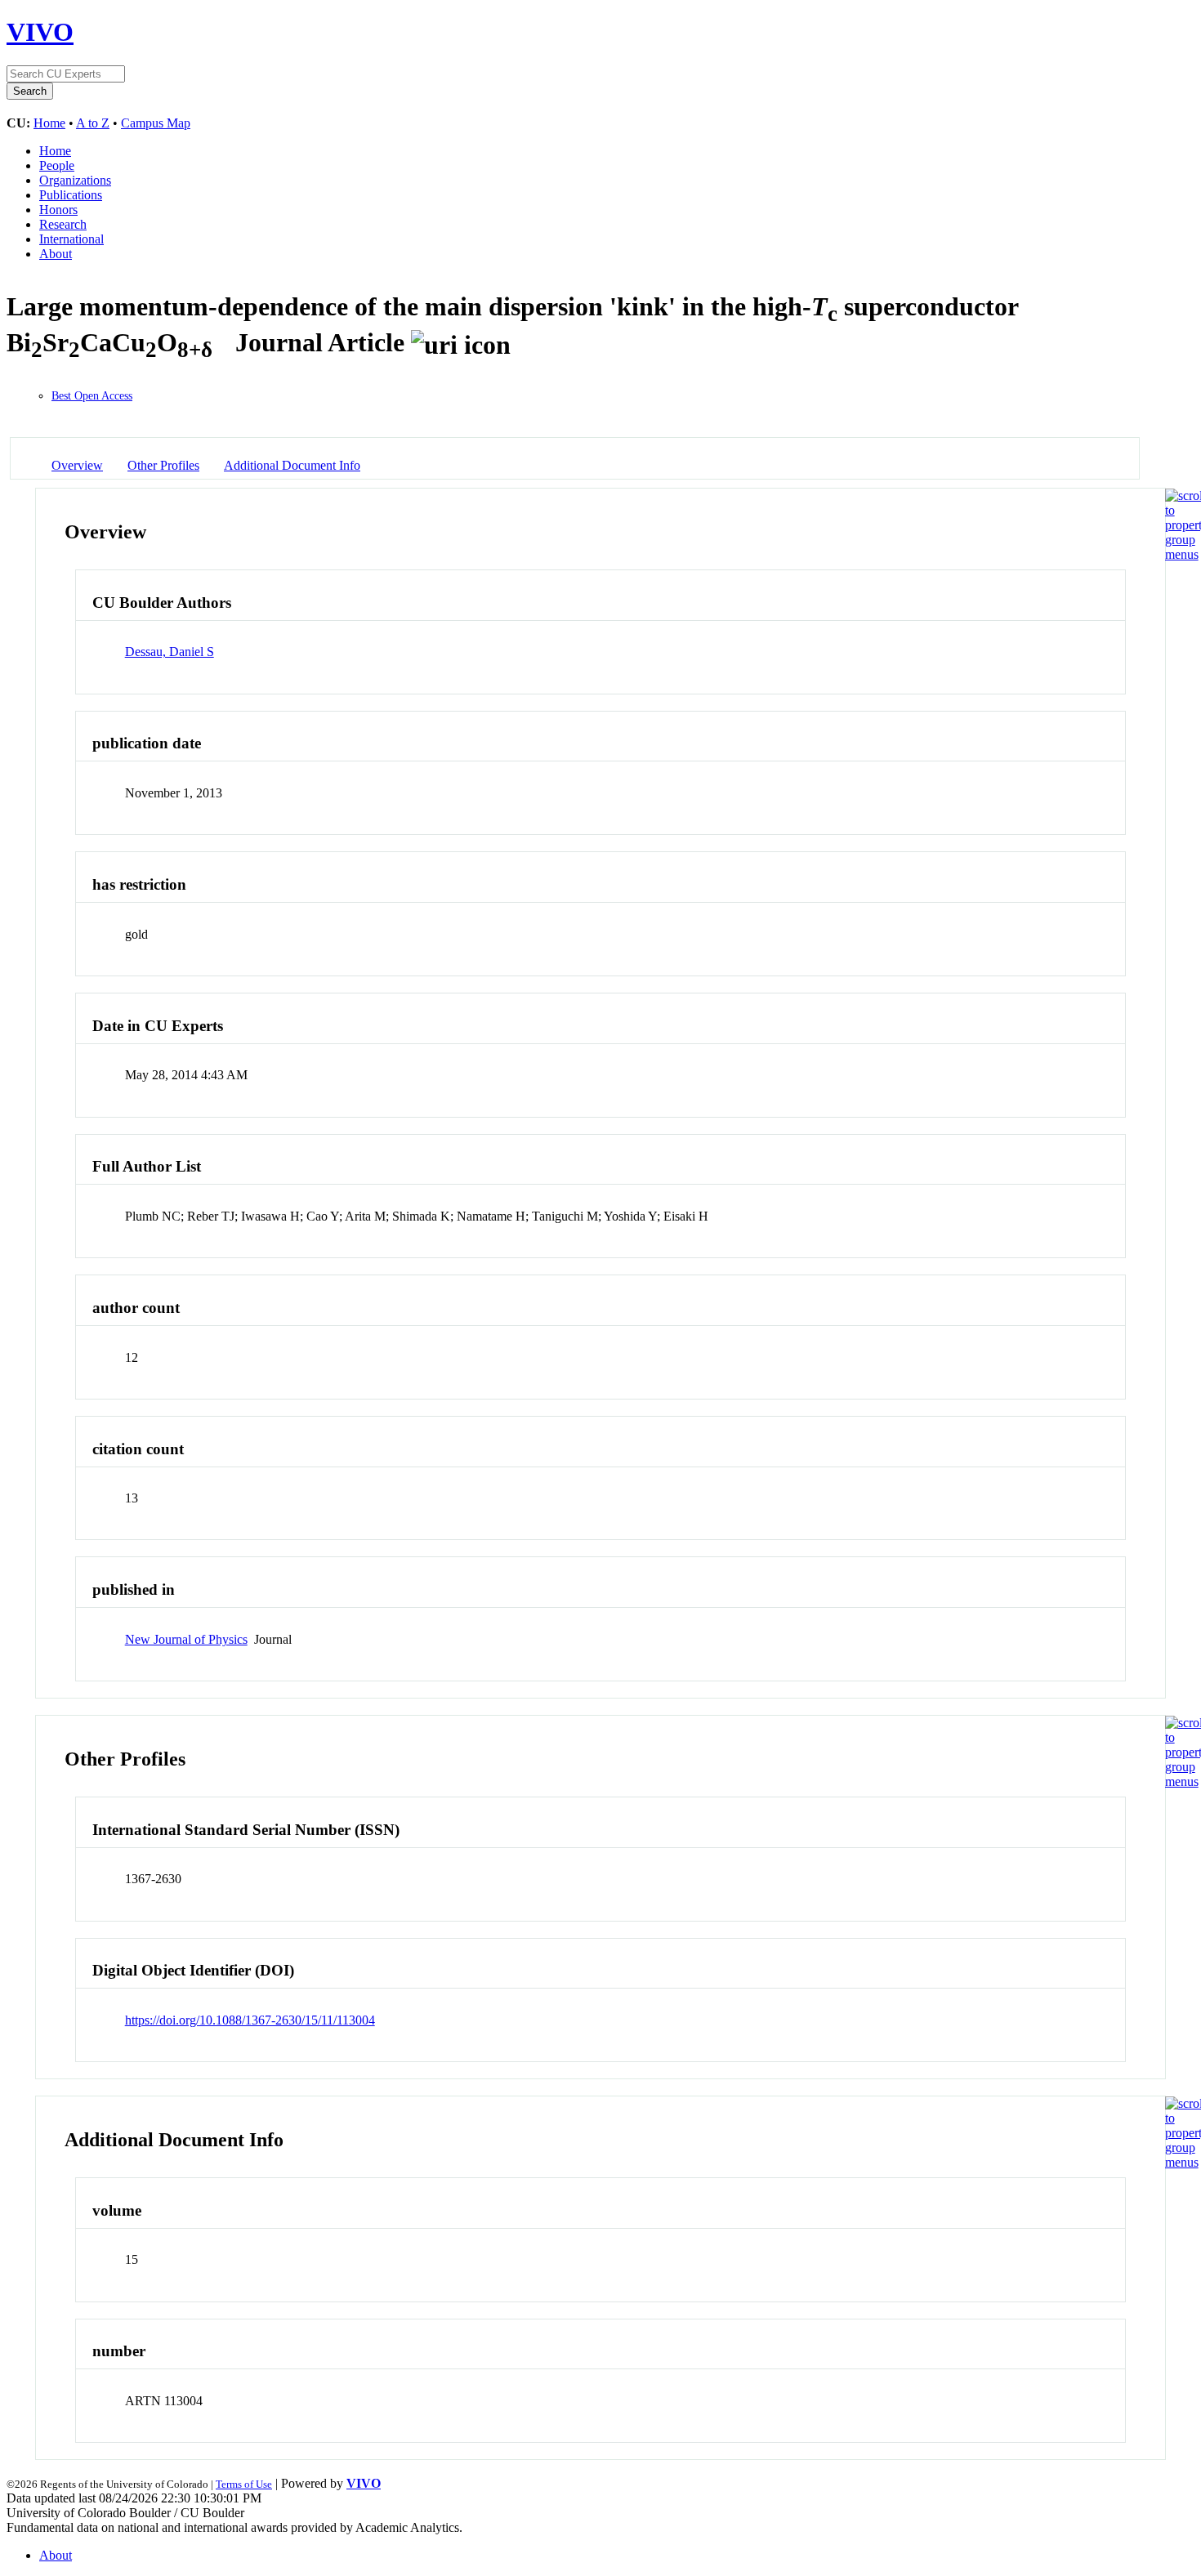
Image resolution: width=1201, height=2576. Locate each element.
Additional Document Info (292, 465)
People (57, 165)
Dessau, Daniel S (170, 652)
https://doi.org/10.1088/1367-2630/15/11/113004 (250, 2020)
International (71, 239)
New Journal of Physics (186, 1639)
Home (49, 123)
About (56, 254)
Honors (58, 210)
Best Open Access (92, 396)
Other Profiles (163, 465)
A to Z (93, 123)
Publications (71, 195)
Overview (77, 465)
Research (63, 224)
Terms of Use (244, 2484)
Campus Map (156, 123)
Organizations (75, 180)
